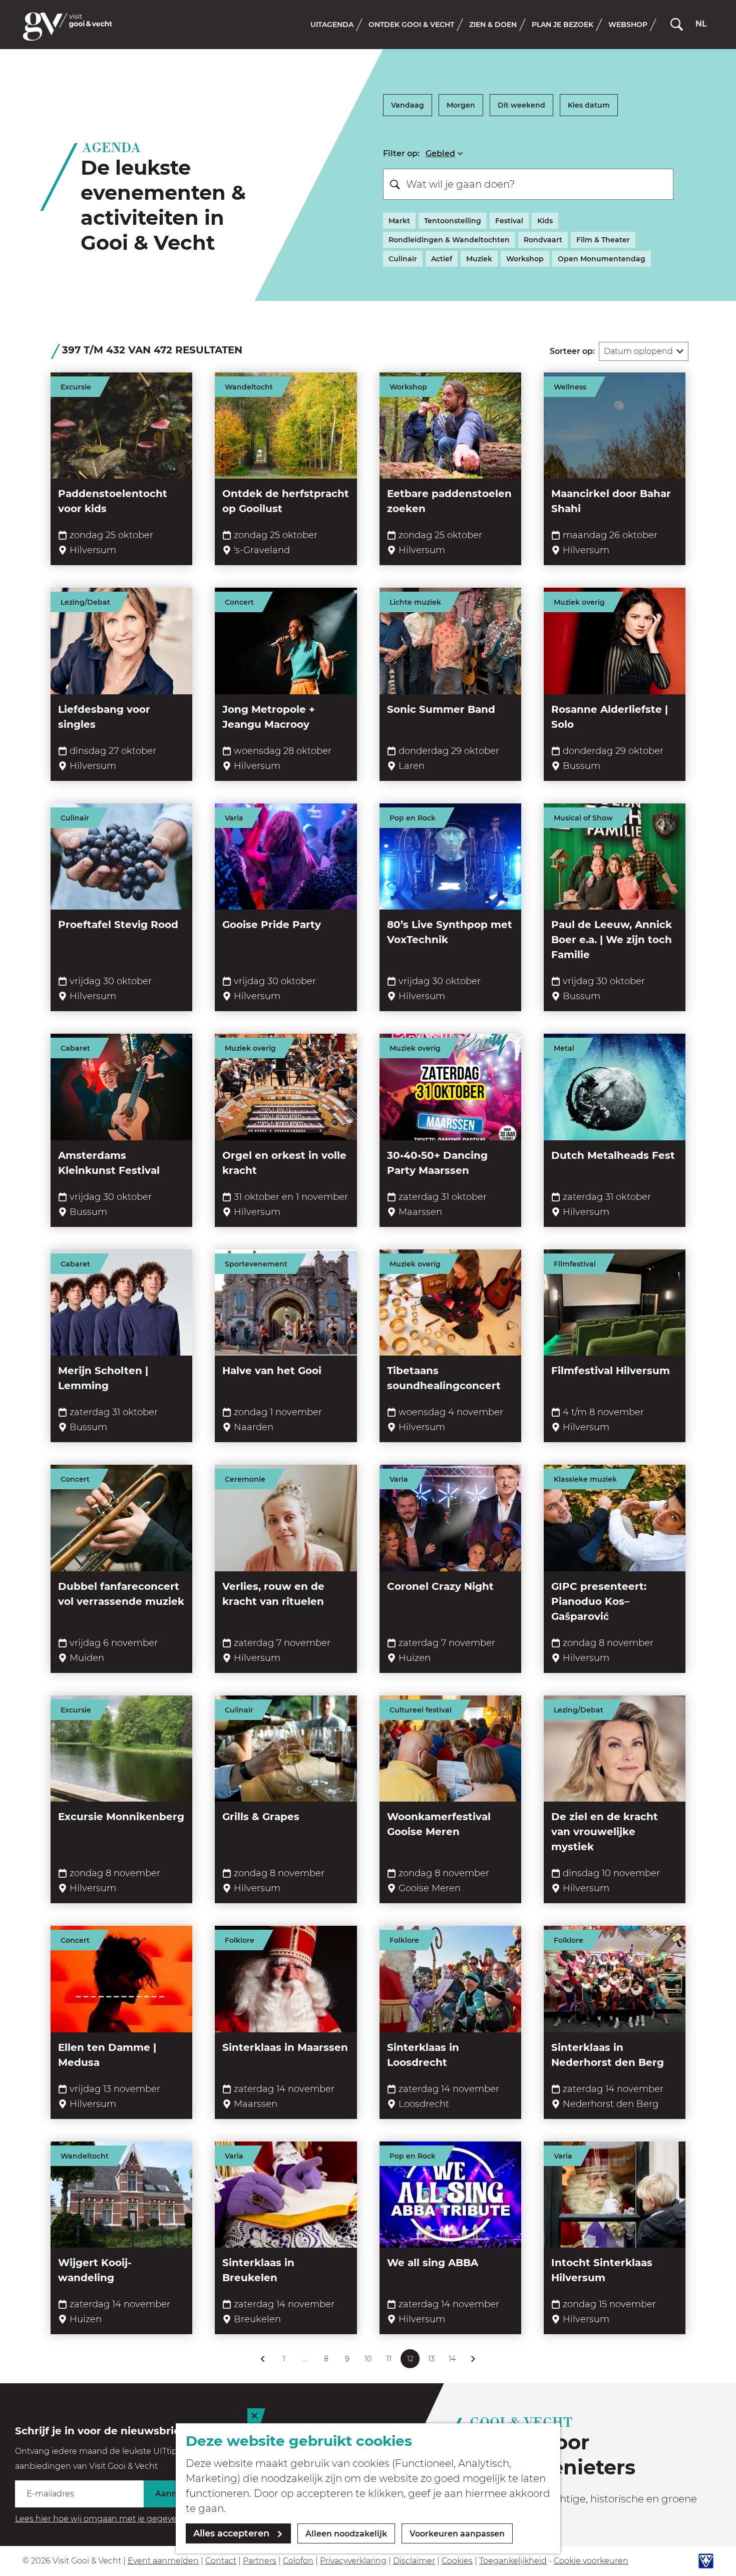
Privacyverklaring (353, 2561)
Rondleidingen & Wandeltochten (449, 240)
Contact (221, 2561)
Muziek (479, 259)
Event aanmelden (163, 2561)
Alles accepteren (231, 2533)
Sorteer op (572, 351)
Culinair (403, 259)
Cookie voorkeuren (591, 2561)
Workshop (525, 259)
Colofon (298, 2561)
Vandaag (408, 105)
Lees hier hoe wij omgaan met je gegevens (101, 2519)
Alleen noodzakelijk (346, 2534)
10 (369, 2361)
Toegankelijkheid (513, 2561)
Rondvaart (543, 240)
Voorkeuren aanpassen (457, 2534)
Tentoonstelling (453, 221)
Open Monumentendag (602, 259)
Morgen (461, 105)
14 (453, 2361)
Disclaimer (414, 2561)
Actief (442, 259)
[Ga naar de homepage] (68, 27)
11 (391, 2361)
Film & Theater (603, 240)
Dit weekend (521, 105)
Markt (399, 221)
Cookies (457, 2561)
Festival (509, 221)
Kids (545, 221)
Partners (260, 2561)
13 (432, 2361)
